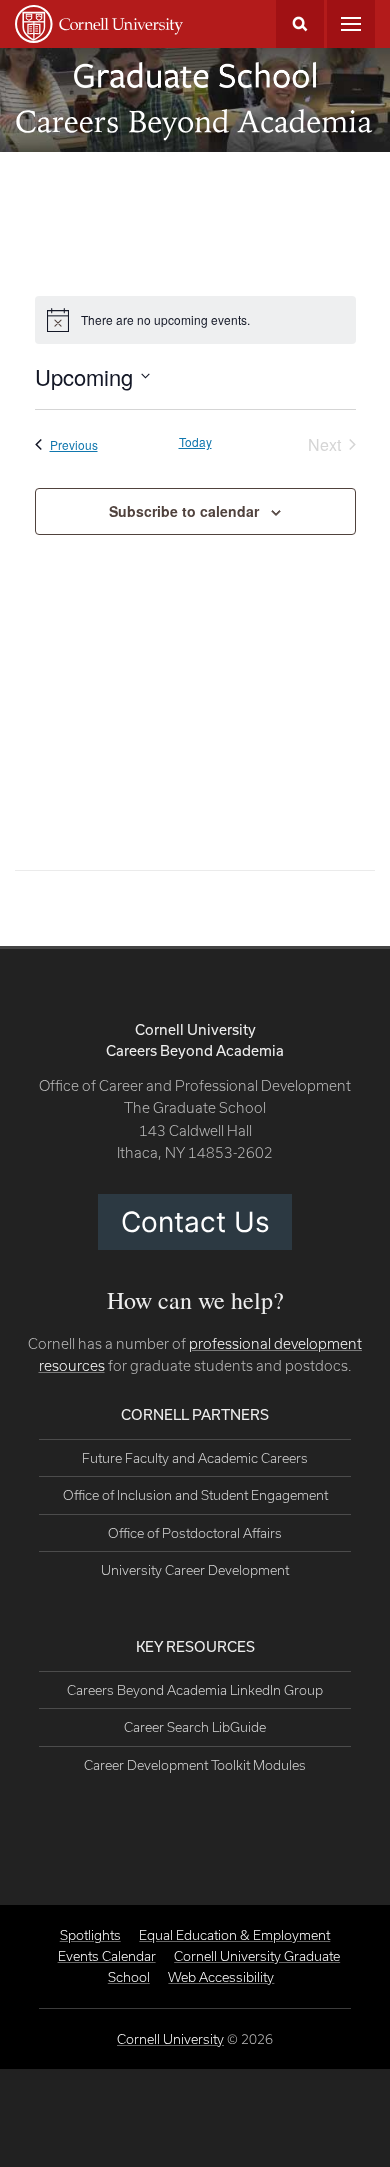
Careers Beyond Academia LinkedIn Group (195, 1690)
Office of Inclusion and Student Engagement (195, 1495)
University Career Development (195, 1570)
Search (300, 24)
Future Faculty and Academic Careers (195, 1458)
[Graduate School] (195, 75)
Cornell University (170, 2039)
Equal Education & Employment (234, 1935)
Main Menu (351, 24)
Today (195, 442)
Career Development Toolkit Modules (195, 1765)
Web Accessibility (221, 1977)
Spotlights (90, 1935)
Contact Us (195, 1222)
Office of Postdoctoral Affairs (195, 1533)
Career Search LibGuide (195, 1727)
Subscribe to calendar (184, 511)
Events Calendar (107, 1956)
